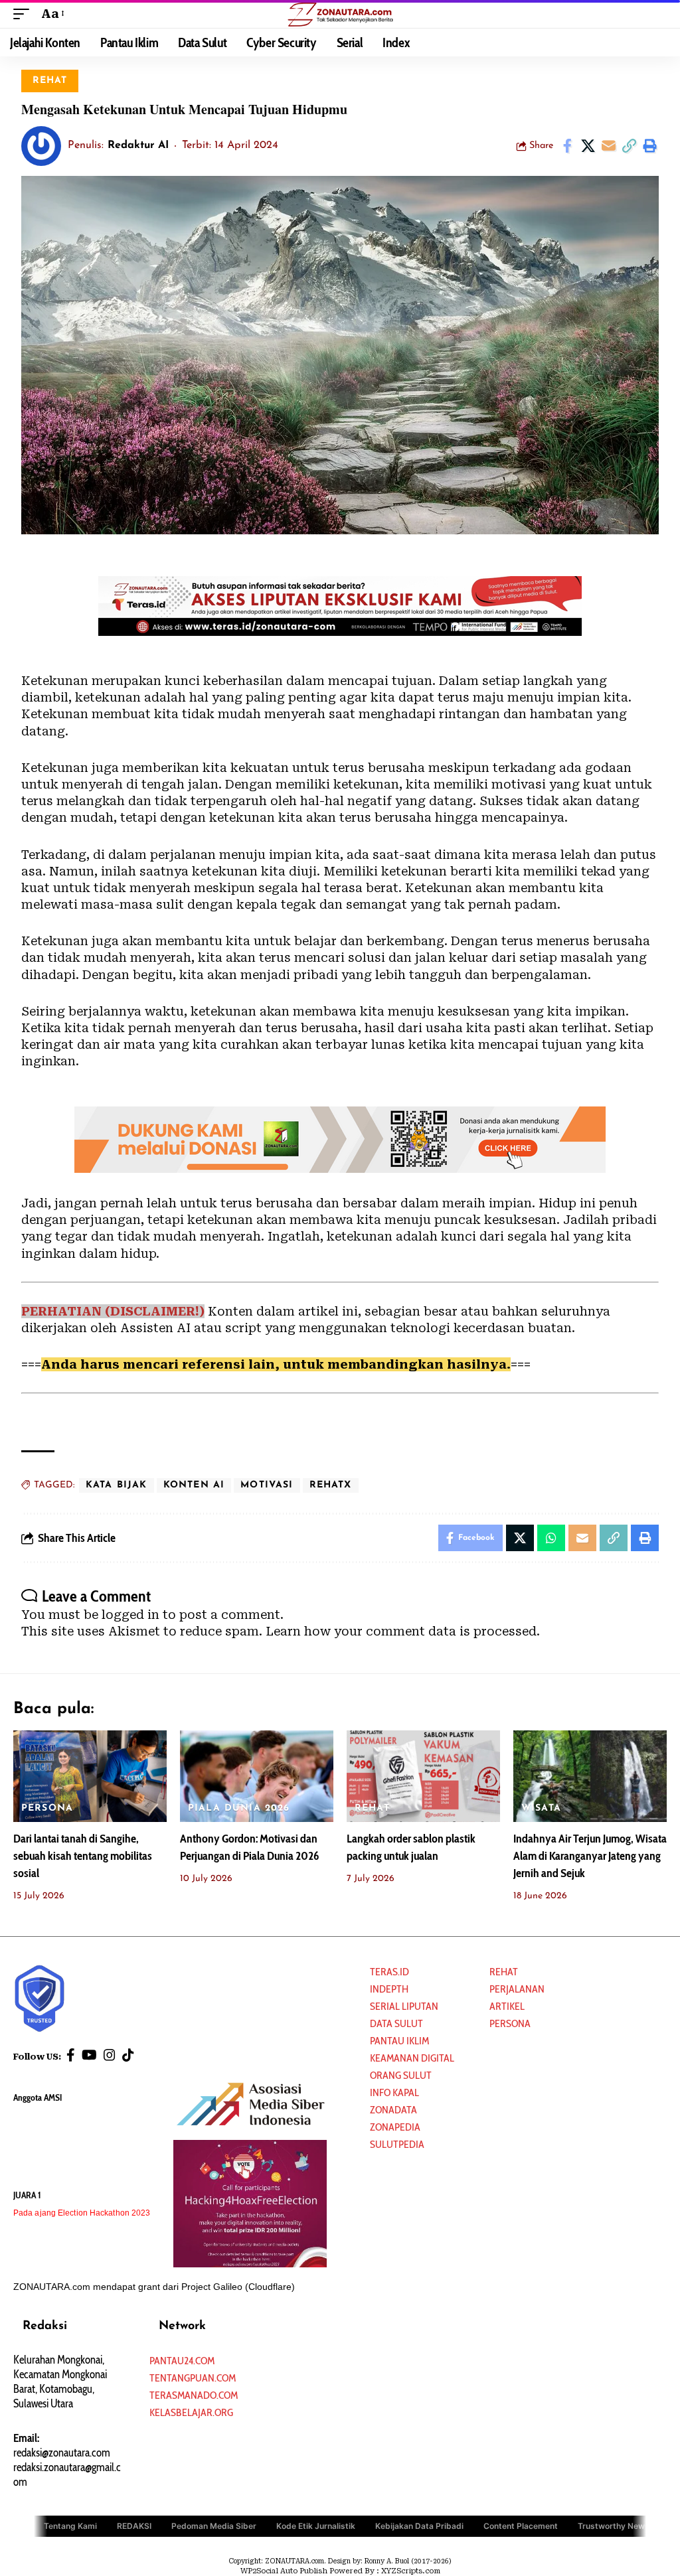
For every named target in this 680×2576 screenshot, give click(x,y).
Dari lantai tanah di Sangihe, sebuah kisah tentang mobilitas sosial (83, 1856)
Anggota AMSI (38, 2097)
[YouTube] (89, 2055)
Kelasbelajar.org (191, 2412)
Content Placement (521, 2525)
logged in (130, 1615)
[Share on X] (588, 146)
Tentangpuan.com (193, 2378)
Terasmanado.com (194, 2395)
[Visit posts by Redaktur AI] (41, 146)
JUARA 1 (27, 2195)
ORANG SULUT (401, 2075)
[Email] (608, 146)
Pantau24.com (182, 2361)
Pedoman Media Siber (214, 2525)
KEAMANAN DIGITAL (412, 2058)
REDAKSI (134, 2525)
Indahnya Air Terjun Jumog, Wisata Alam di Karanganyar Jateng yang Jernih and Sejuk (590, 1856)
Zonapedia (395, 2127)
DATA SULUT (396, 2023)
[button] (25, 14)
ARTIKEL (507, 2006)
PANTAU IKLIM (399, 2041)
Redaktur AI (138, 145)
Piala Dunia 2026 (239, 1808)
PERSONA (47, 1808)
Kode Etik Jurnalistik (316, 2525)
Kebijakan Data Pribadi (419, 2525)
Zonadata (393, 2110)
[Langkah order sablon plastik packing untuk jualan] (423, 1777)
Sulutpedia (397, 2144)
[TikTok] (128, 2055)
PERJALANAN (517, 1989)
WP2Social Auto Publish (284, 2571)
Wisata (541, 1808)
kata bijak (117, 1485)
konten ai (194, 1485)
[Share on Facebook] (567, 146)
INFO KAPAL (394, 2092)
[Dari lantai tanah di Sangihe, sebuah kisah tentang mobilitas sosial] (90, 1777)
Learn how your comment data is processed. (403, 1631)
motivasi (267, 1485)
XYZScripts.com (411, 2571)
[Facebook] (71, 2055)
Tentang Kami (70, 2525)
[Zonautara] (340, 14)
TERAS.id (389, 1972)
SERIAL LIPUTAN (404, 2006)
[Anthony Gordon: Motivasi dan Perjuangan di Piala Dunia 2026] (257, 1777)
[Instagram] (110, 2055)
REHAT (50, 81)
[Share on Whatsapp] (551, 1538)
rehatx (331, 1485)
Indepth (389, 1989)
